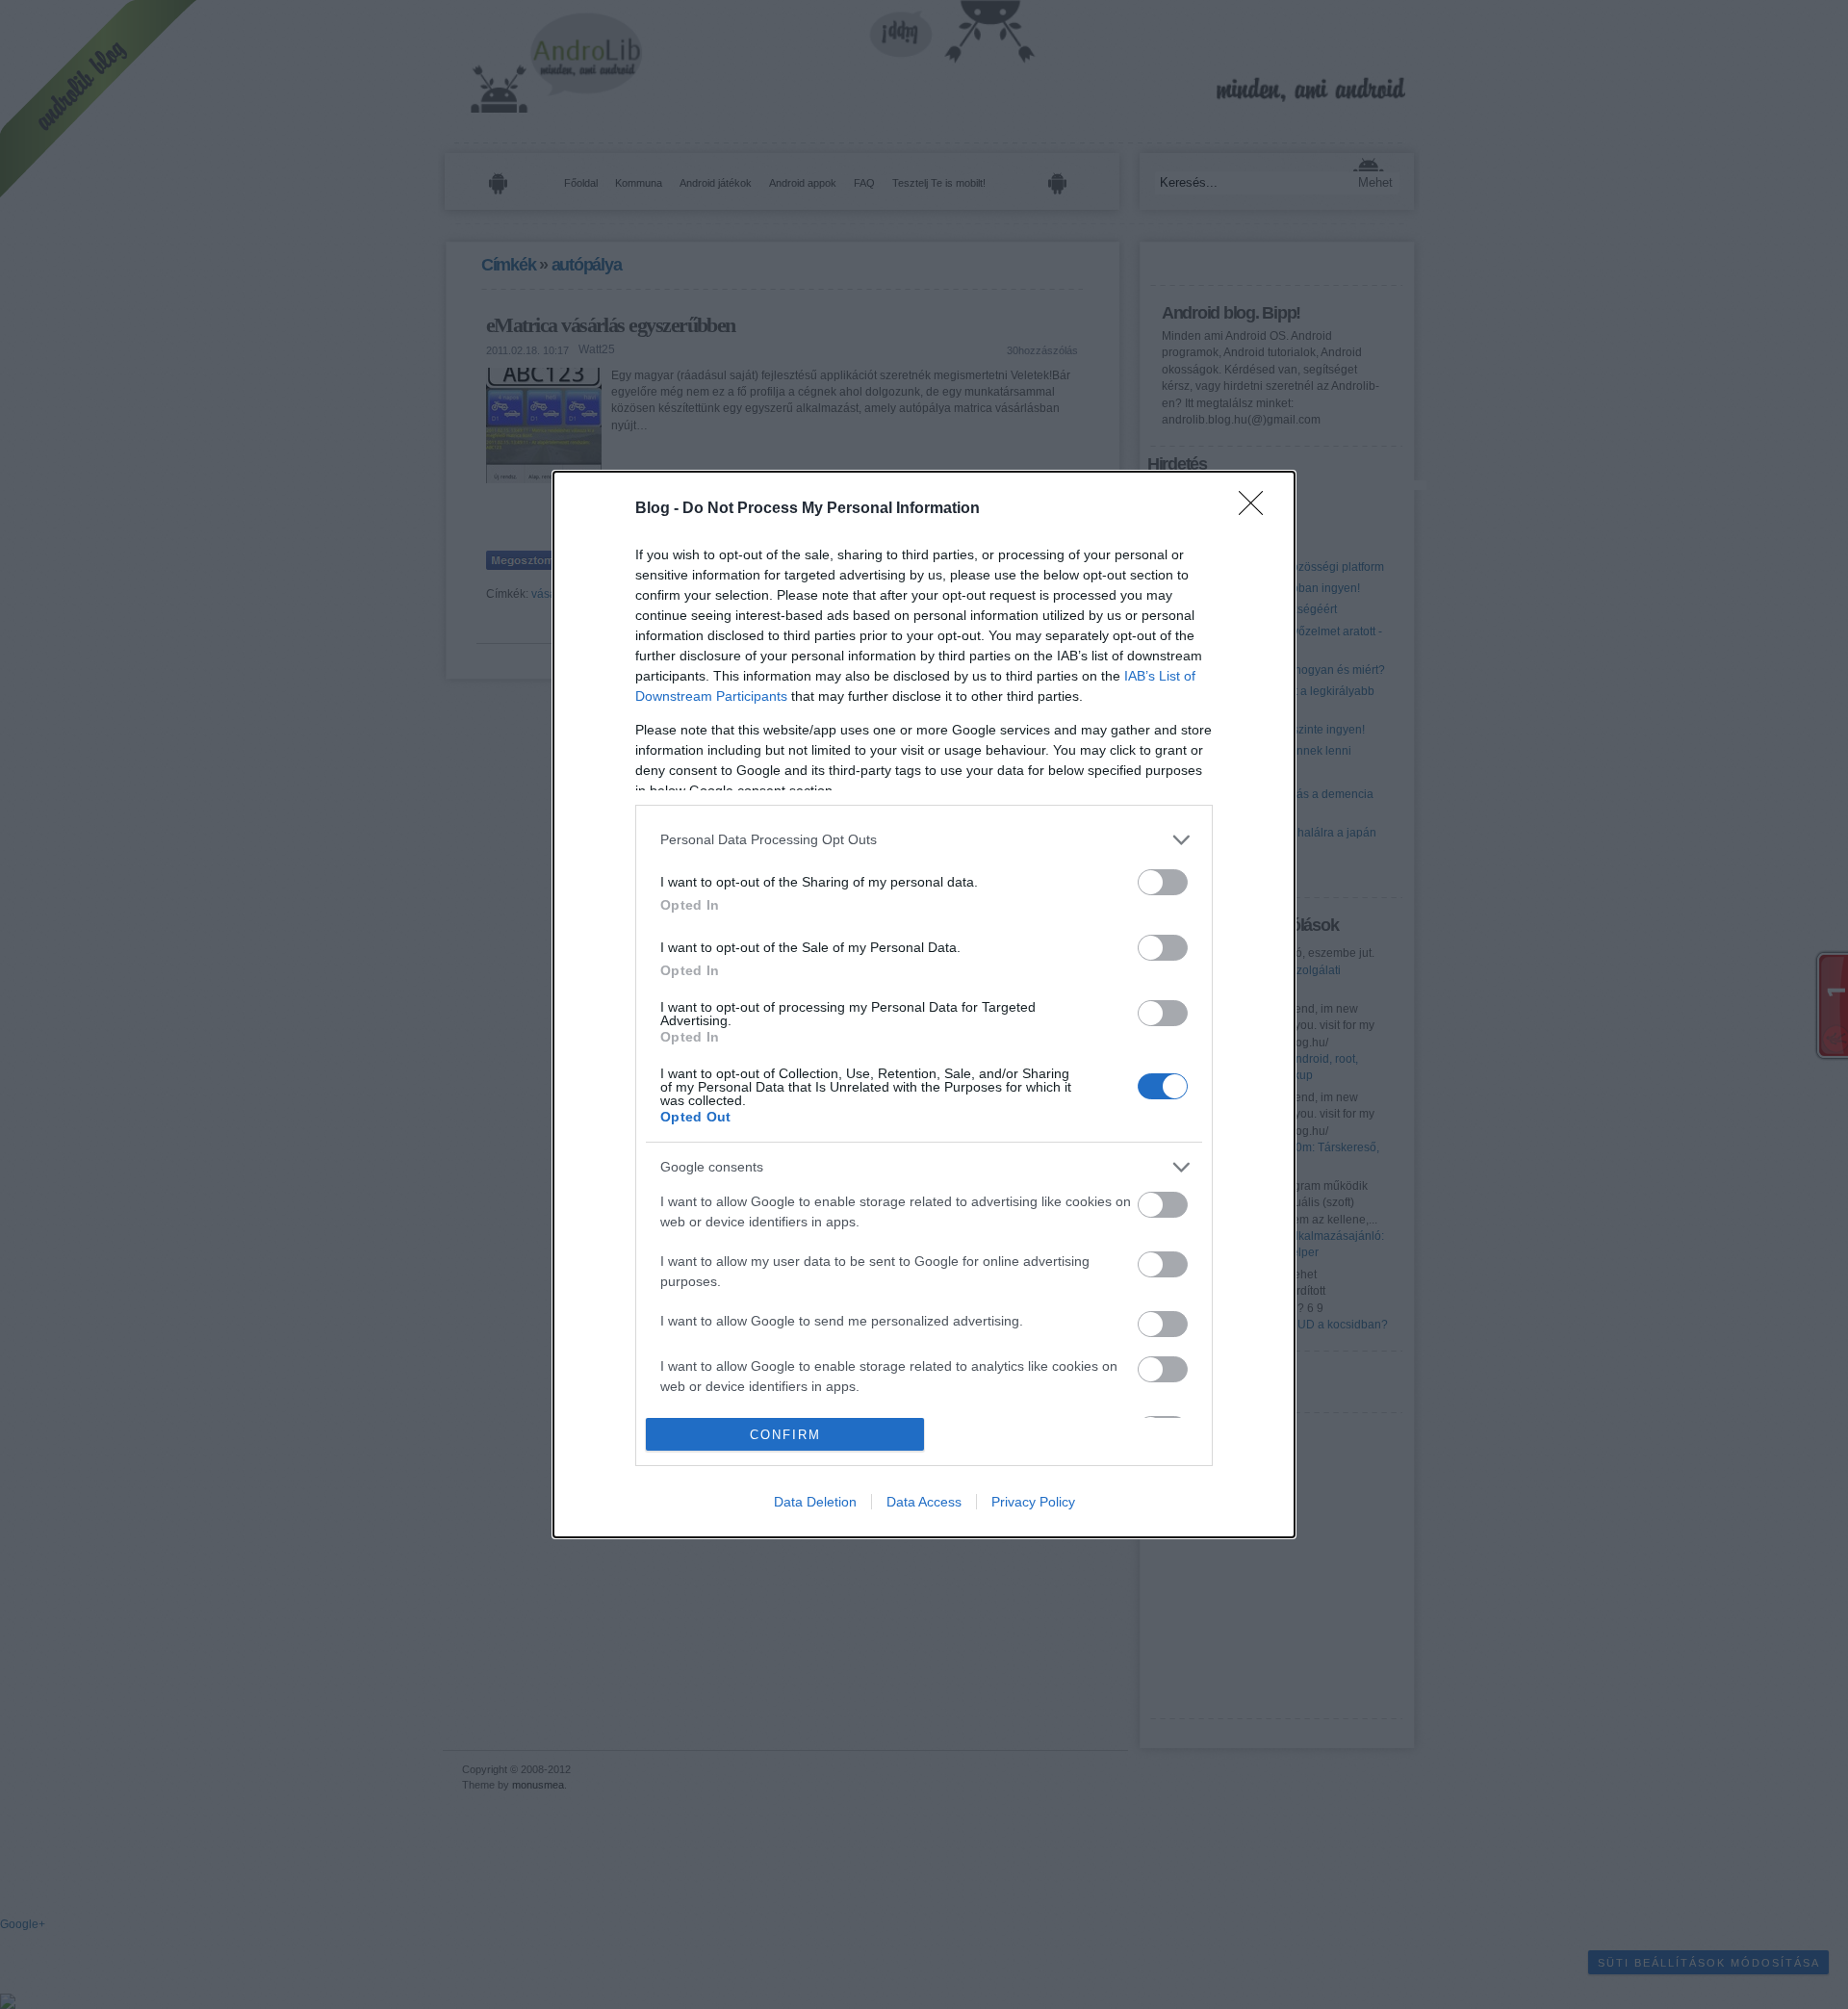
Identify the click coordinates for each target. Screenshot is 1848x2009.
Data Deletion (815, 1502)
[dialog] (924, 1004)
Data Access (924, 1502)
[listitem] (924, 840)
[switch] (1163, 882)
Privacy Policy (1033, 1502)
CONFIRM (785, 1435)
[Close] (1257, 509)
